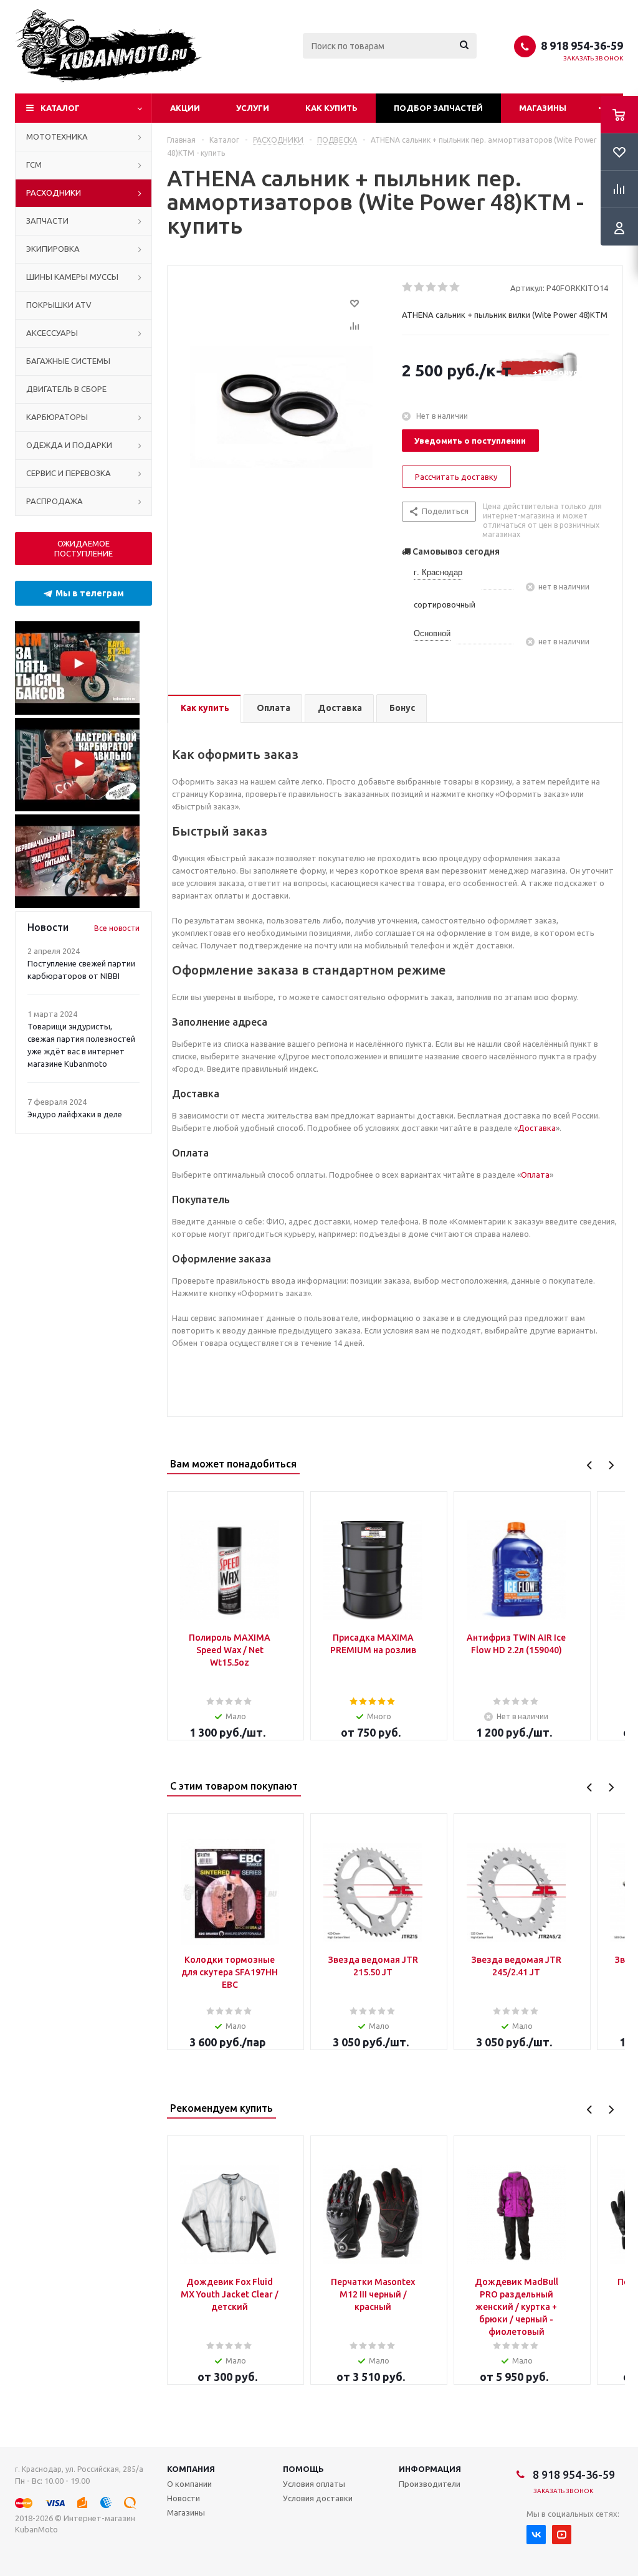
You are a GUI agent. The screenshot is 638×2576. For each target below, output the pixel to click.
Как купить (331, 108)
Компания (191, 2469)
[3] (431, 287)
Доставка (537, 1128)
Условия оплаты (314, 2484)
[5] (455, 287)
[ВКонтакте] (536, 2535)
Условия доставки (318, 2498)
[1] (408, 287)
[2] (420, 287)
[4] (443, 287)
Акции (185, 108)
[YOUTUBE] (562, 2535)
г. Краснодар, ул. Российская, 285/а (79, 2469)
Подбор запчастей (438, 108)
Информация (430, 2469)
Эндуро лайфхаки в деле (75, 1114)
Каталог (60, 108)
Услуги (253, 108)
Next (611, 1465)
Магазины (543, 108)
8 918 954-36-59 (582, 45)
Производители (430, 2484)
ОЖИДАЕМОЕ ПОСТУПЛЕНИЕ (83, 548)
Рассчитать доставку (456, 477)
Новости (183, 2498)
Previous (590, 1465)
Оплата (535, 1175)
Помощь (303, 2469)
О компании (189, 2484)
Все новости (117, 928)
